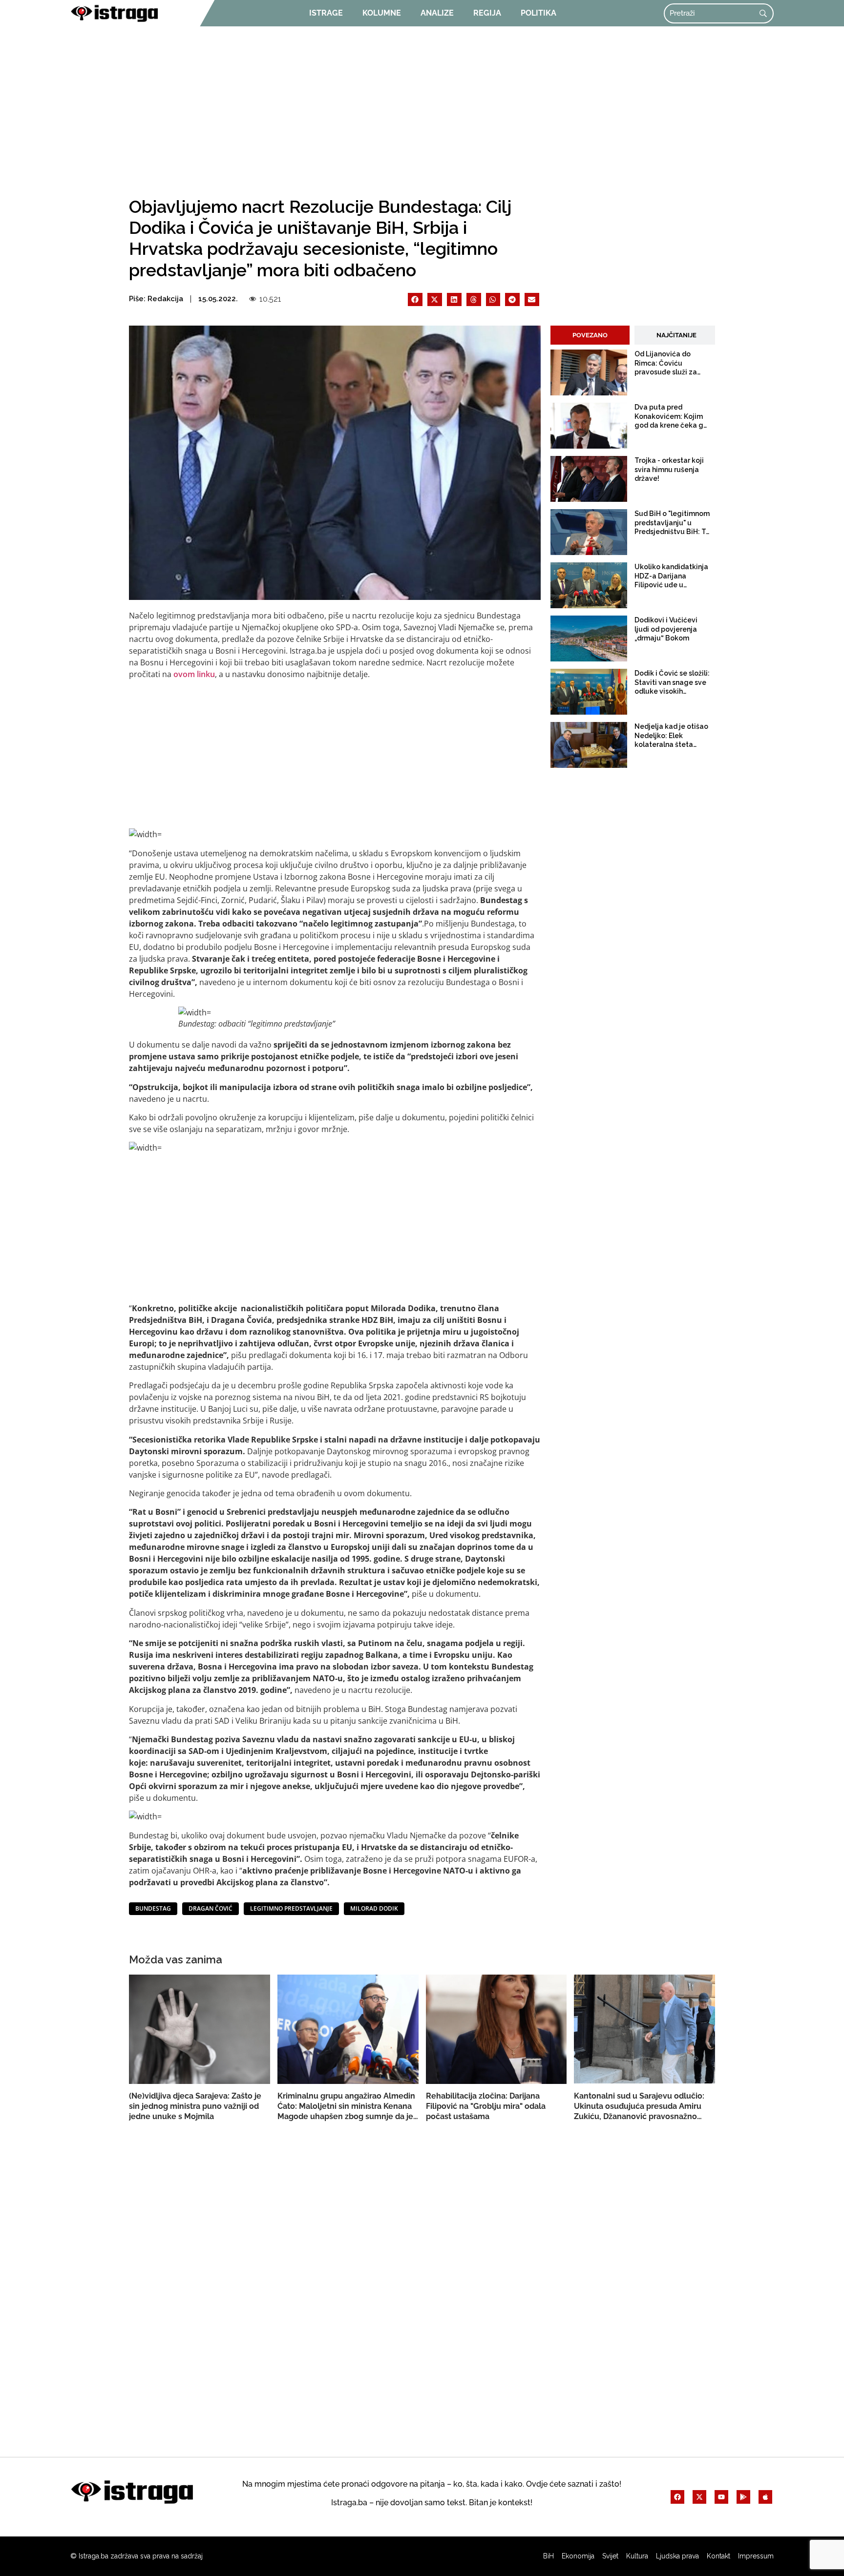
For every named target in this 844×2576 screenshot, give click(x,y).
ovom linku (194, 674)
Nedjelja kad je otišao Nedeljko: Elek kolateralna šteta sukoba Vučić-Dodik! (671, 736)
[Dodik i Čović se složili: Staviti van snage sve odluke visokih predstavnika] (589, 692)
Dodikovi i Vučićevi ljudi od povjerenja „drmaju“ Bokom (666, 629)
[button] (415, 299)
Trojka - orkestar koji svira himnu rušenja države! (669, 469)
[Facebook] (677, 2497)
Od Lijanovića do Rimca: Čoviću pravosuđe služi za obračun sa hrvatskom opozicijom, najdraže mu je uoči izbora (672, 363)
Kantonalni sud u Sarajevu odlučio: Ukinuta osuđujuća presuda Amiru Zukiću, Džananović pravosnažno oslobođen (639, 2106)
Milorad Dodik (374, 1908)
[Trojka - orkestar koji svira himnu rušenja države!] (589, 479)
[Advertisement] (422, 108)
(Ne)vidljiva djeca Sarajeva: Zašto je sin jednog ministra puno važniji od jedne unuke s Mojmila (195, 2106)
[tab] (590, 335)
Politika (538, 13)
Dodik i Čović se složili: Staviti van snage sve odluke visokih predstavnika (672, 682)
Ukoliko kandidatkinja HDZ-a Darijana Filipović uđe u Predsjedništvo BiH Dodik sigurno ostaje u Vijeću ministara (672, 576)
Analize (437, 13)
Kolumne (382, 13)
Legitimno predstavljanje (291, 1908)
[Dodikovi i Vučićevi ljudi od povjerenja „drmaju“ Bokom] (589, 639)
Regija (487, 13)
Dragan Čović (211, 1908)
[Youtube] (721, 2497)
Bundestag (153, 1908)
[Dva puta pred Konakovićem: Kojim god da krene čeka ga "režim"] (589, 426)
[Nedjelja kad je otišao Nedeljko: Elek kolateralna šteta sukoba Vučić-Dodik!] (589, 745)
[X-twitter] (699, 2497)
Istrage (326, 13)
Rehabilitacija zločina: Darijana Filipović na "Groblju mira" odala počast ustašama (486, 2106)
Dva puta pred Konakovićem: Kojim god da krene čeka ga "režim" (671, 416)
